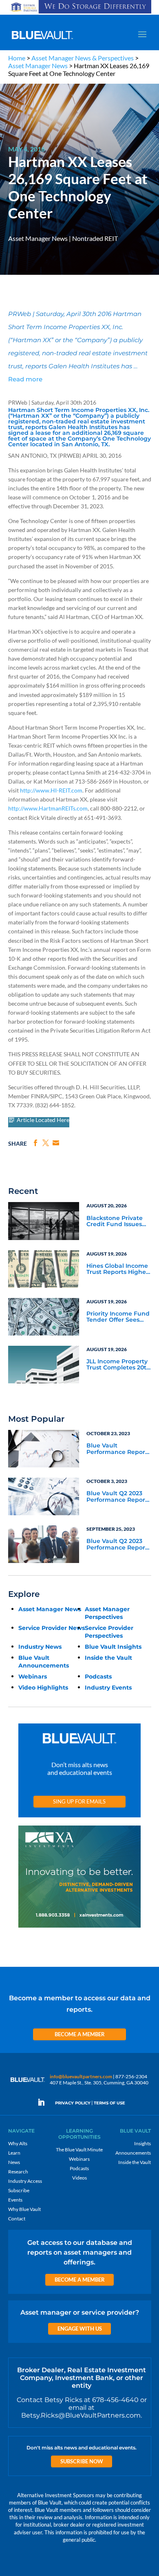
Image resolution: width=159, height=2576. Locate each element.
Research (18, 2172)
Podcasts (98, 1677)
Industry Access (25, 2181)
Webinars (33, 1677)
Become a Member (80, 2034)
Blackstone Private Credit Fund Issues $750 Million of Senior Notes (118, 1222)
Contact (17, 2219)
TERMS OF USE (109, 2103)
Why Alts (18, 2143)
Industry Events (108, 1688)
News (14, 2162)
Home (17, 58)
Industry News (40, 1647)
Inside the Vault (108, 1658)
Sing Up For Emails (79, 1801)
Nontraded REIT (95, 238)
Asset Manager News (38, 66)
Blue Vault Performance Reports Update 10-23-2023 (118, 1449)
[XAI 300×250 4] (79, 1928)
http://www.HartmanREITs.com (48, 808)
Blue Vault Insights (113, 1647)
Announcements (133, 2153)
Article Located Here (43, 1120)
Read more (25, 379)
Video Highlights (43, 1688)
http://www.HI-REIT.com (51, 790)
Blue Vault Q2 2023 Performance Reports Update (118, 1497)
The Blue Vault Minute (79, 2150)
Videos (79, 2178)
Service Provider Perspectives (109, 1632)
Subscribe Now (82, 2461)
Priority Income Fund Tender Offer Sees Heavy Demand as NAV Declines (118, 1317)
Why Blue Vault (24, 2209)
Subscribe (19, 2190)
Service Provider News (52, 1628)
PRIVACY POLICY (73, 2103)
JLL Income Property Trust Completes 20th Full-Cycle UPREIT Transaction (118, 1365)
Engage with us (80, 2329)
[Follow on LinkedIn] (44, 2102)
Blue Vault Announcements (44, 1662)
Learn (14, 2153)
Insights (142, 2143)
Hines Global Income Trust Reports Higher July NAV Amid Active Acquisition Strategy (118, 1269)
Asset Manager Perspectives (107, 1613)
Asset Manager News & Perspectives (83, 58)
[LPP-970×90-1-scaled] (80, 13)
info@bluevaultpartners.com (81, 2076)
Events (15, 2200)
